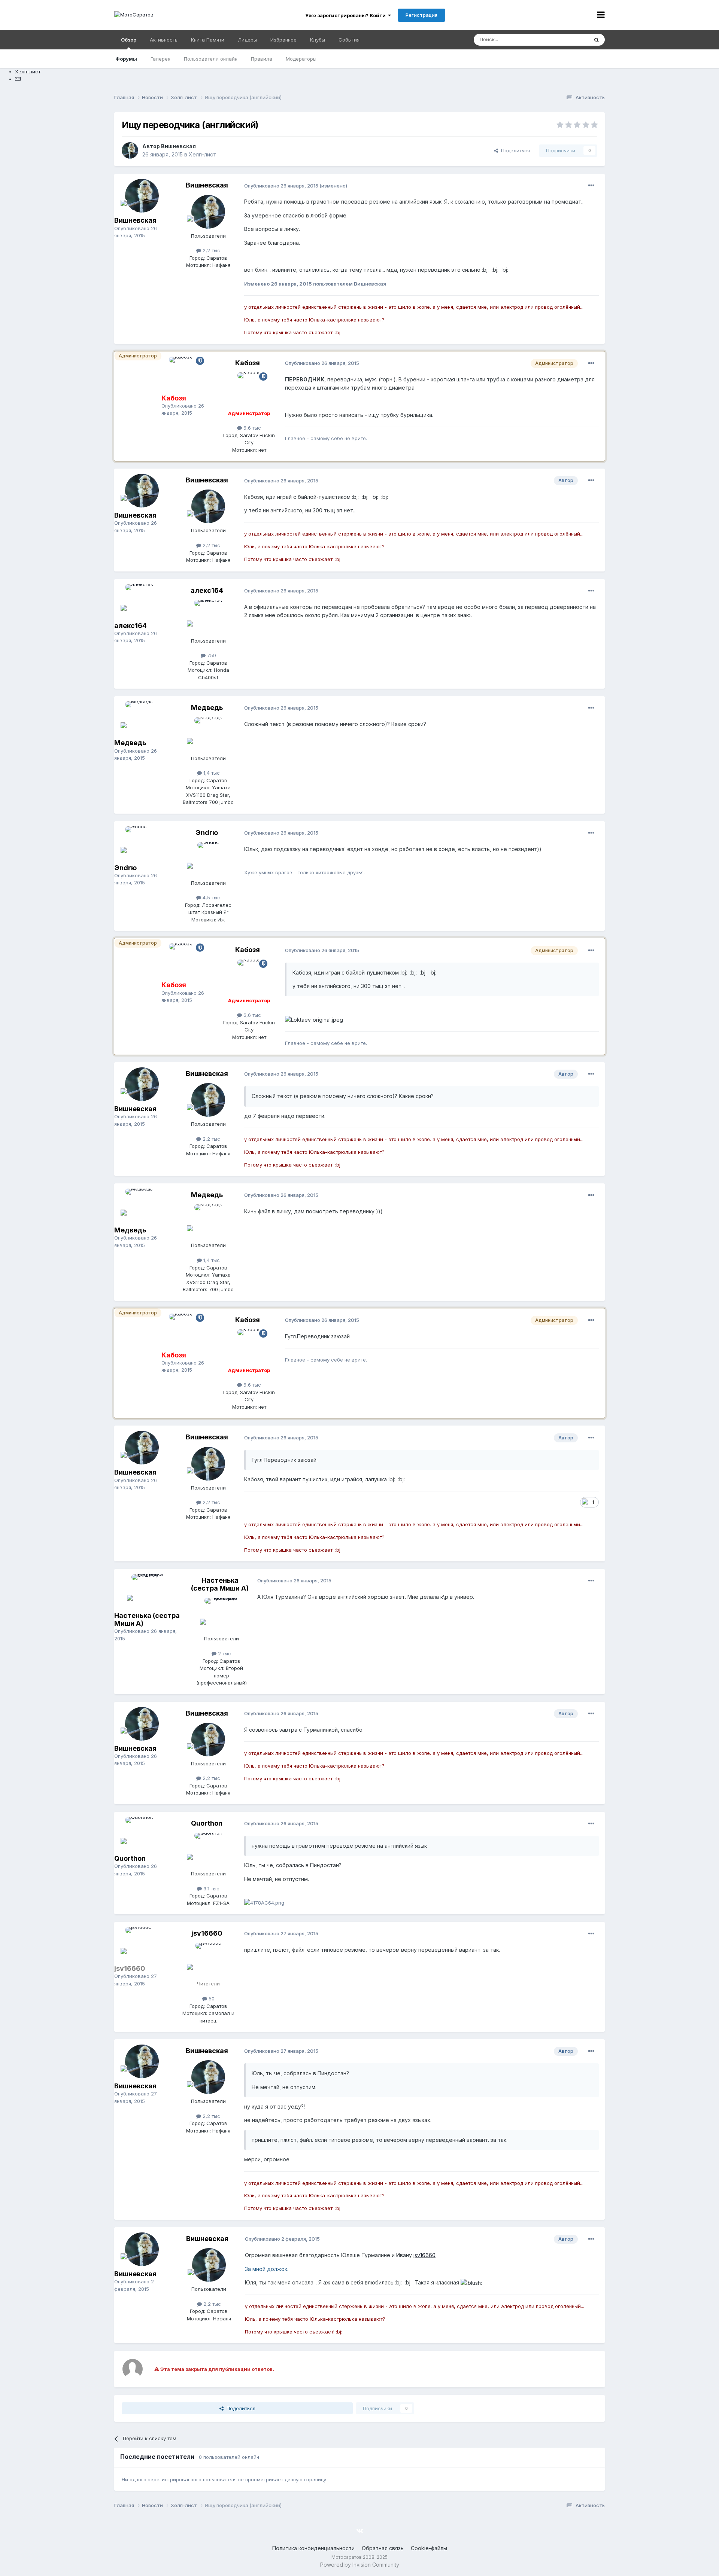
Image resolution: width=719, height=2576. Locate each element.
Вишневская (178, 146)
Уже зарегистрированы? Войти (347, 15)
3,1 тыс (211, 1888)
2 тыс (224, 1653)
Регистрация (421, 15)
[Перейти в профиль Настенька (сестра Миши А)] (148, 1591)
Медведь (130, 743)
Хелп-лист (202, 154)
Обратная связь (383, 2548)
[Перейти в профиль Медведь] (142, 718)
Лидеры (247, 40)
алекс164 (131, 626)
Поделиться (514, 150)
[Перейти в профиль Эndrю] (142, 843)
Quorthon (130, 1858)
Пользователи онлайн (211, 59)
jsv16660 (207, 1933)
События (349, 40)
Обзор (129, 40)
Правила (262, 59)
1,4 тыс (211, 773)
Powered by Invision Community (360, 2565)
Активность (164, 40)
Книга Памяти (208, 40)
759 (211, 655)
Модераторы (301, 59)
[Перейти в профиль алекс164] (142, 601)
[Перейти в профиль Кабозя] (186, 374)
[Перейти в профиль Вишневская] (130, 150)
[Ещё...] (591, 186)
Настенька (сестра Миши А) (220, 1584)
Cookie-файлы (429, 2548)
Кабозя (248, 363)
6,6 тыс (251, 428)
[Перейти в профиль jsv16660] (142, 1944)
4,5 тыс (211, 897)
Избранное (283, 40)
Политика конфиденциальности (313, 2548)
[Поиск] (597, 40)
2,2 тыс (211, 250)
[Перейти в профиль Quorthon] (142, 1834)
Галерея (160, 59)
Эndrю (125, 868)
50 (211, 1999)
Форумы (126, 59)
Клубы (318, 40)
